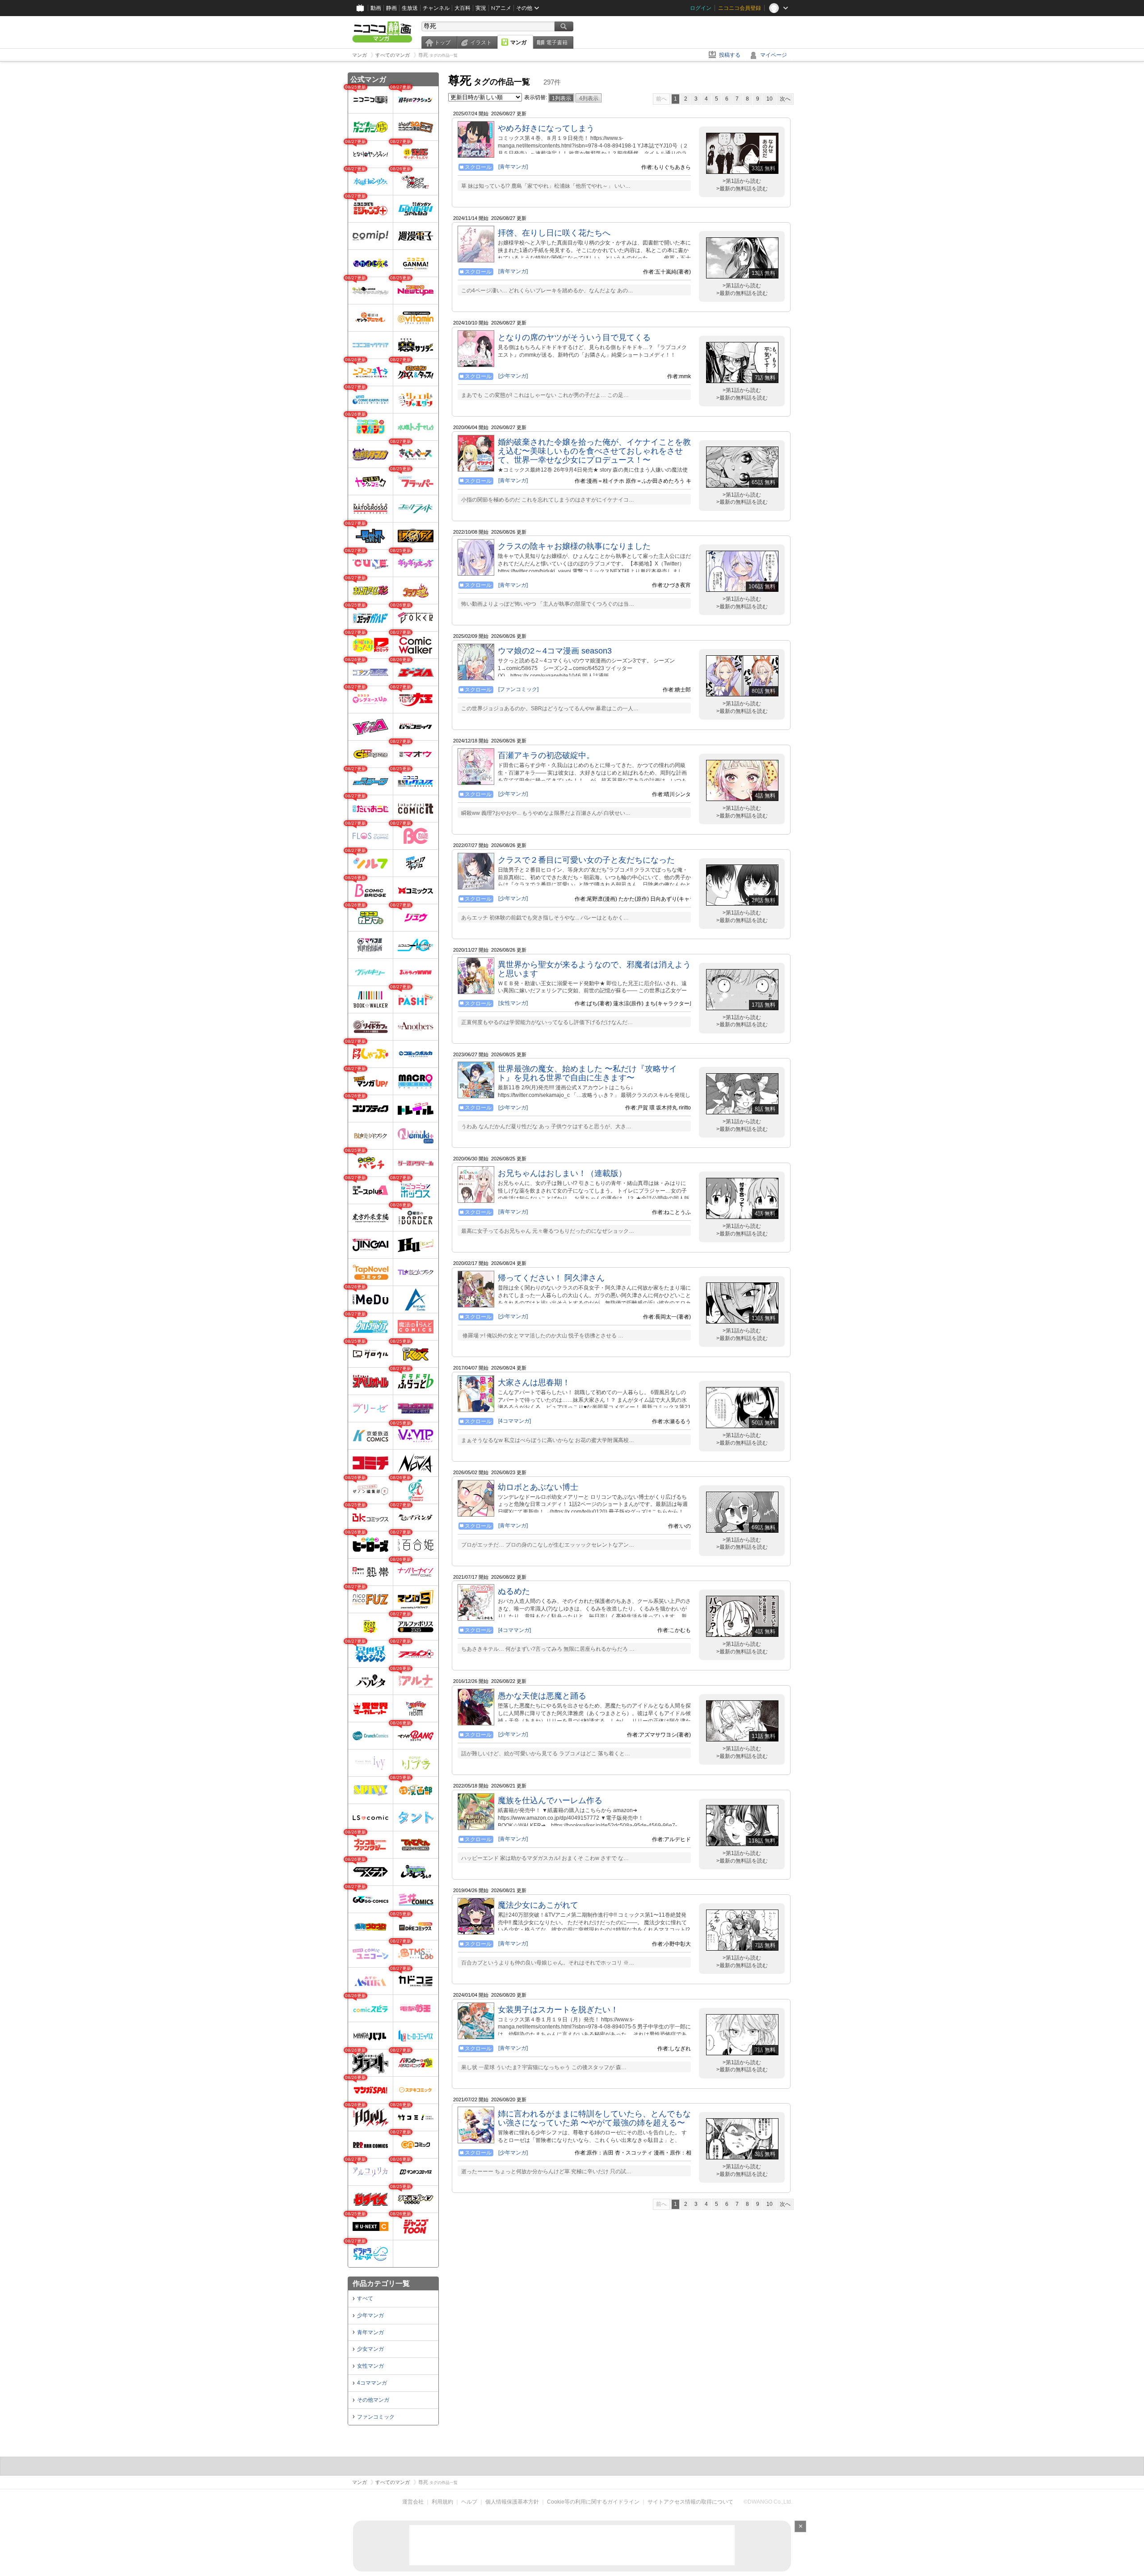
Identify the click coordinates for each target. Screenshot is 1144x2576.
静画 (391, 8)
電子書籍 (557, 42)
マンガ (518, 42)
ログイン (701, 8)
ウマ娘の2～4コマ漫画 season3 (555, 651)
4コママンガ (372, 2383)
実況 (481, 8)
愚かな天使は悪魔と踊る (542, 1696)
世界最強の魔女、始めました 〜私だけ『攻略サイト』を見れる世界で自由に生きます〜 (587, 1073)
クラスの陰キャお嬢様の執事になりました (574, 546)
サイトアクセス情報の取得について (690, 2502)
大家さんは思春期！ (534, 1383)
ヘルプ (469, 2502)
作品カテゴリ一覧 (381, 2283)
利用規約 (442, 2502)
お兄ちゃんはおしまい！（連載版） (562, 1173)
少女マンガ (370, 2349)
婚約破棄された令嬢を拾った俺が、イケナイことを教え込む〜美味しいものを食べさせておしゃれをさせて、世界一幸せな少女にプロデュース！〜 (594, 451)
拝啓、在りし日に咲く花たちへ (554, 233)
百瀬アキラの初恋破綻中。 (546, 755)
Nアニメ (501, 8)
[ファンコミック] (518, 689)
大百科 (463, 8)
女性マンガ (370, 2366)
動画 (376, 8)
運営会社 (413, 2502)
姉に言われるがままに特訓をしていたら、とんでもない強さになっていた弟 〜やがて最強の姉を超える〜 (594, 2118)
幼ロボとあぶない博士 (538, 1487)
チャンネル (436, 8)
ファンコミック (376, 2417)
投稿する (730, 55)
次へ (785, 99)
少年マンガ (370, 2315)
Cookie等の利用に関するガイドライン (593, 2502)
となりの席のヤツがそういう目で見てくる (574, 337)
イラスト (481, 42)
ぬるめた (514, 1591)
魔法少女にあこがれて (538, 1905)
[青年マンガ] (513, 167)
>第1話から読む (742, 181)
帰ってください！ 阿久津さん (551, 1278)
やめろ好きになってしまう (546, 128)
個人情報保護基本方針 (512, 2502)
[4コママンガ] (515, 1421)
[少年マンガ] (513, 376)
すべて (365, 2298)
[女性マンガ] (513, 1003)
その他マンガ (373, 2400)
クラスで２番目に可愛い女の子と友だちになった (586, 860)
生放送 (410, 8)
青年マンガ (370, 2332)
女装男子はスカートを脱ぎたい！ (558, 2010)
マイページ (774, 55)
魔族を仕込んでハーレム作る (550, 1800)
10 (770, 99)
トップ (442, 42)
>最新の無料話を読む (742, 189)
